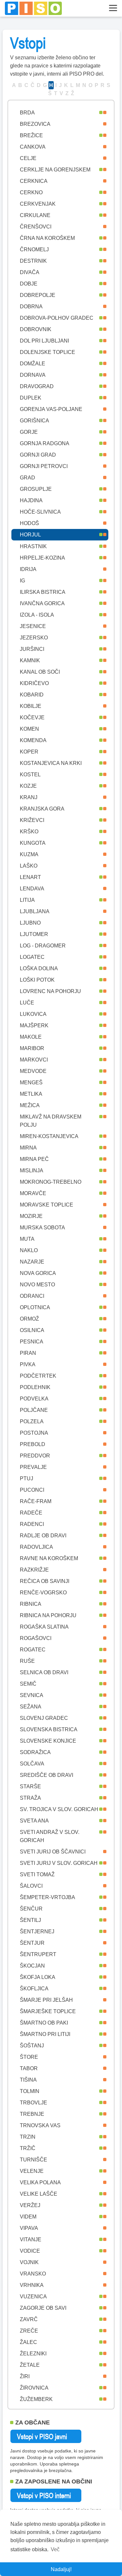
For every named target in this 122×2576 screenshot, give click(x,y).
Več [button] (55, 2549)
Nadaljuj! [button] (61, 2569)
